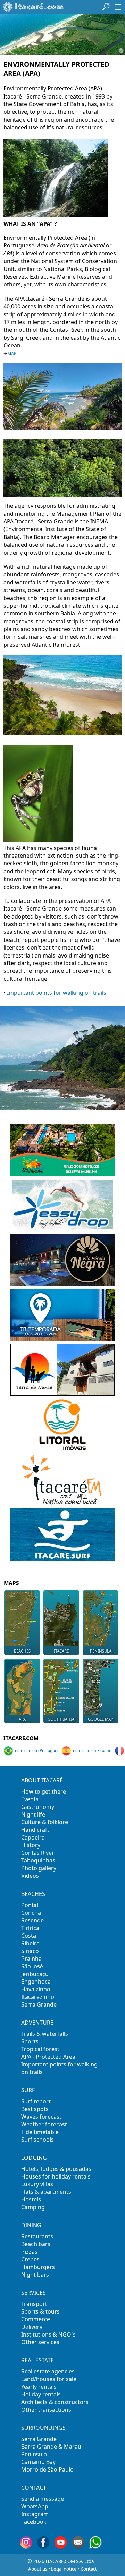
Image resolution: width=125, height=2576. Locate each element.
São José (32, 1966)
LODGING (34, 2158)
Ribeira (30, 1943)
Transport (34, 2304)
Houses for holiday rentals (56, 2176)
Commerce (36, 2319)
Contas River (38, 1853)
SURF (28, 2090)
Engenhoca (36, 1982)
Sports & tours (40, 2311)
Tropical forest (40, 2049)
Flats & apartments (46, 2192)
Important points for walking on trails (57, 993)
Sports (30, 2041)
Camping (33, 2207)
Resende (32, 1920)
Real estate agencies (48, 2371)
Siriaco (30, 1951)
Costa (29, 1936)
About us (38, 2569)
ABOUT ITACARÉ (42, 1780)
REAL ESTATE (37, 2360)
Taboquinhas (38, 1860)
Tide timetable (40, 2132)
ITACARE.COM (21, 1738)
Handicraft (35, 1830)
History (31, 1845)
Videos (30, 1876)
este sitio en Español (93, 1751)
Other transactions (46, 2410)
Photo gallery (39, 1868)
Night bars (35, 2275)
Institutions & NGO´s (48, 2334)
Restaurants (37, 2236)
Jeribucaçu (35, 1974)
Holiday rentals (41, 2394)
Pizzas (29, 2252)
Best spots (35, 2109)
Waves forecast (41, 2117)
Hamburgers (38, 2267)
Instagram (35, 2514)
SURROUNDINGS (43, 2428)
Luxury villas (37, 2184)
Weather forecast (44, 2124)
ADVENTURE (37, 2023)
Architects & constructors (55, 2402)
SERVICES (34, 2293)
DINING (31, 2225)
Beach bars (36, 2244)
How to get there (44, 1791)
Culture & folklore (45, 1822)
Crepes (30, 2259)
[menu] (118, 7)
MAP (12, 353)
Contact (89, 2569)
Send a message (43, 2499)
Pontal (30, 1905)
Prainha (31, 1959)
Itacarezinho (38, 1997)
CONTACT (34, 2488)
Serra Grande (39, 2004)
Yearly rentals (39, 2387)
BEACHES (33, 1894)
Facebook (34, 2522)
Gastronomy (38, 1807)
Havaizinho (36, 1989)
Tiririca (30, 1928)
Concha (31, 1913)
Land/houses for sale (49, 2379)
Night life (33, 1814)
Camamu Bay (38, 2462)
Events (30, 1799)
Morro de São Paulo (47, 2469)
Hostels (31, 2199)
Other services (40, 2342)
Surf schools (37, 2140)
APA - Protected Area (48, 2057)
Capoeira (33, 1837)
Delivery (32, 2327)
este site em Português (37, 1751)
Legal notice (64, 2569)
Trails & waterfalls (45, 2034)
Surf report (36, 2101)
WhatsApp (35, 2506)
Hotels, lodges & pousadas (56, 2169)
